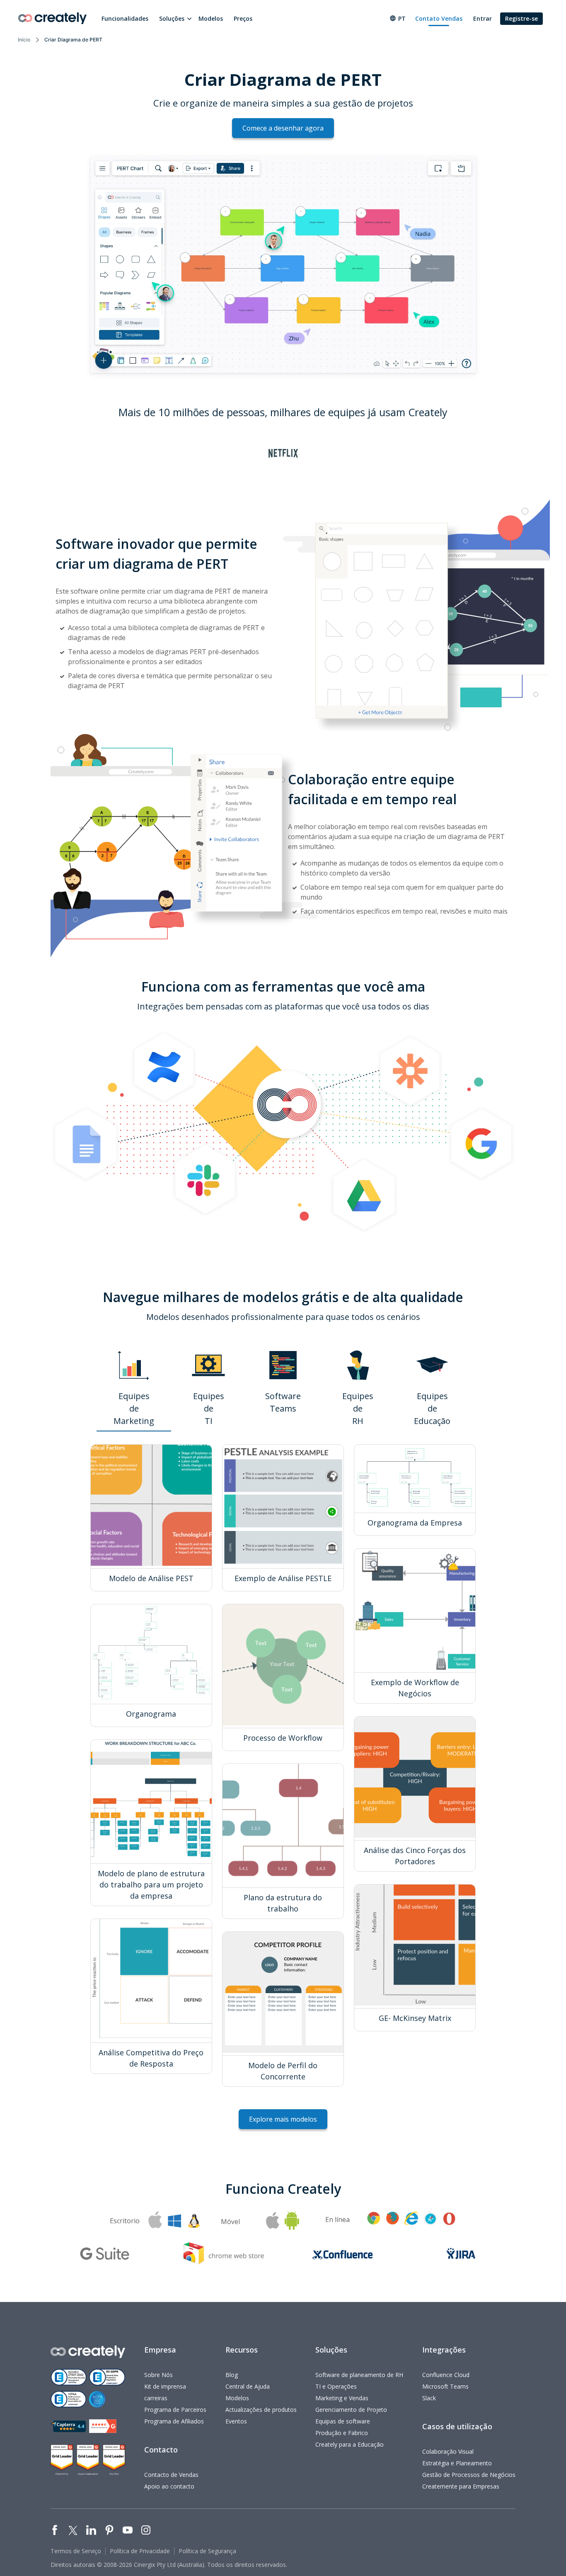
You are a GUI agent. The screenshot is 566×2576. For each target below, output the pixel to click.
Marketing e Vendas (342, 2398)
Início (24, 40)
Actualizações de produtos (261, 2410)
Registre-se (521, 18)
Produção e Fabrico (342, 2433)
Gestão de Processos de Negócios (469, 2475)
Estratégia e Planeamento (457, 2463)
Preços (243, 18)
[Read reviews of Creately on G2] (103, 2426)
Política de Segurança (207, 2551)
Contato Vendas (439, 18)
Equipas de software (343, 2421)
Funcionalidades (125, 18)
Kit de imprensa (165, 2386)
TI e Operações (336, 2386)
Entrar (483, 18)
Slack (429, 2398)
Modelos (211, 18)
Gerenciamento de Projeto (351, 2410)
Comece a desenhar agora (283, 128)
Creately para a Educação (350, 2444)
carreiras (156, 2398)
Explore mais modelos (283, 2119)
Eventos (236, 2421)
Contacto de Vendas (171, 2475)
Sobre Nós (158, 2375)
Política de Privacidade (140, 2551)
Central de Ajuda (248, 2386)
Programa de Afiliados (174, 2421)
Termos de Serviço (76, 2551)
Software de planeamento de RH (359, 2375)
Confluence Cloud (446, 2375)
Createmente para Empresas (461, 2486)
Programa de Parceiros (175, 2410)
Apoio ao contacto (169, 2486)
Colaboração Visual (448, 2451)
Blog (232, 2375)
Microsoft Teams (445, 2386)
